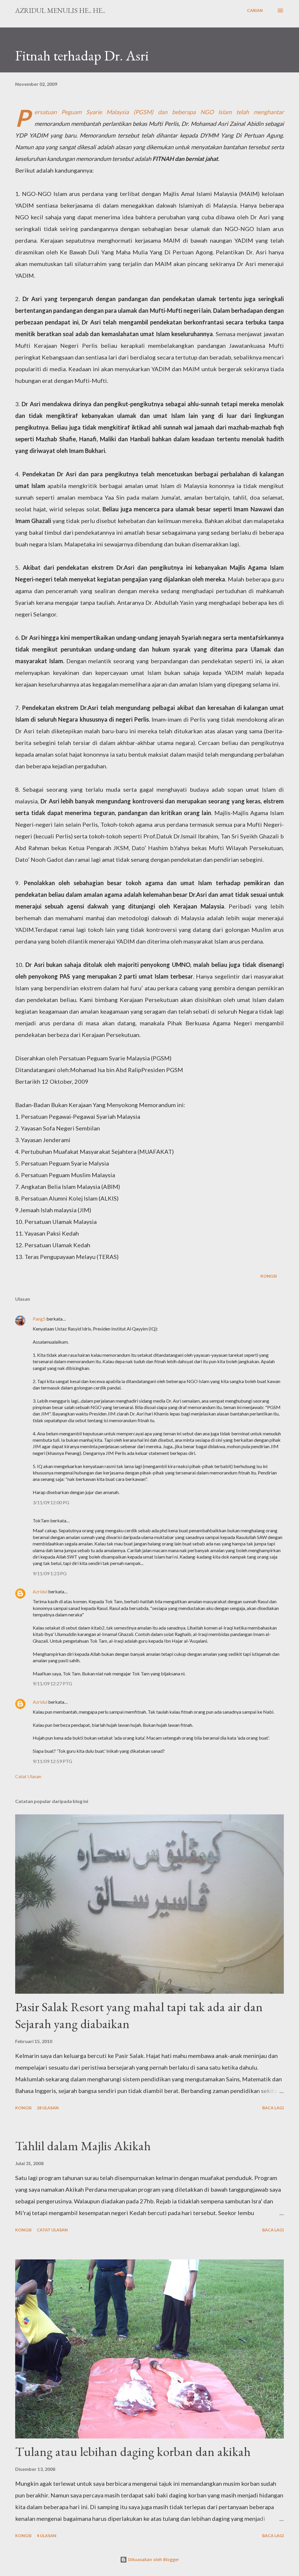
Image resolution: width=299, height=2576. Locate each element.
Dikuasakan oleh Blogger (153, 2560)
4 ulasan (47, 2536)
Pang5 (39, 1319)
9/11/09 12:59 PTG (52, 1761)
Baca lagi (273, 2108)
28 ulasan (48, 2108)
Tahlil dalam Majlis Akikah (83, 2146)
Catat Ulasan (28, 1776)
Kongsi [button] (269, 1276)
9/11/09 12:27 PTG (52, 1683)
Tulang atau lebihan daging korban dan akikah (133, 2451)
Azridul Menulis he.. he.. (60, 10)
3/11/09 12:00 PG (51, 1502)
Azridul (40, 1591)
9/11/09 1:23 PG (50, 1573)
